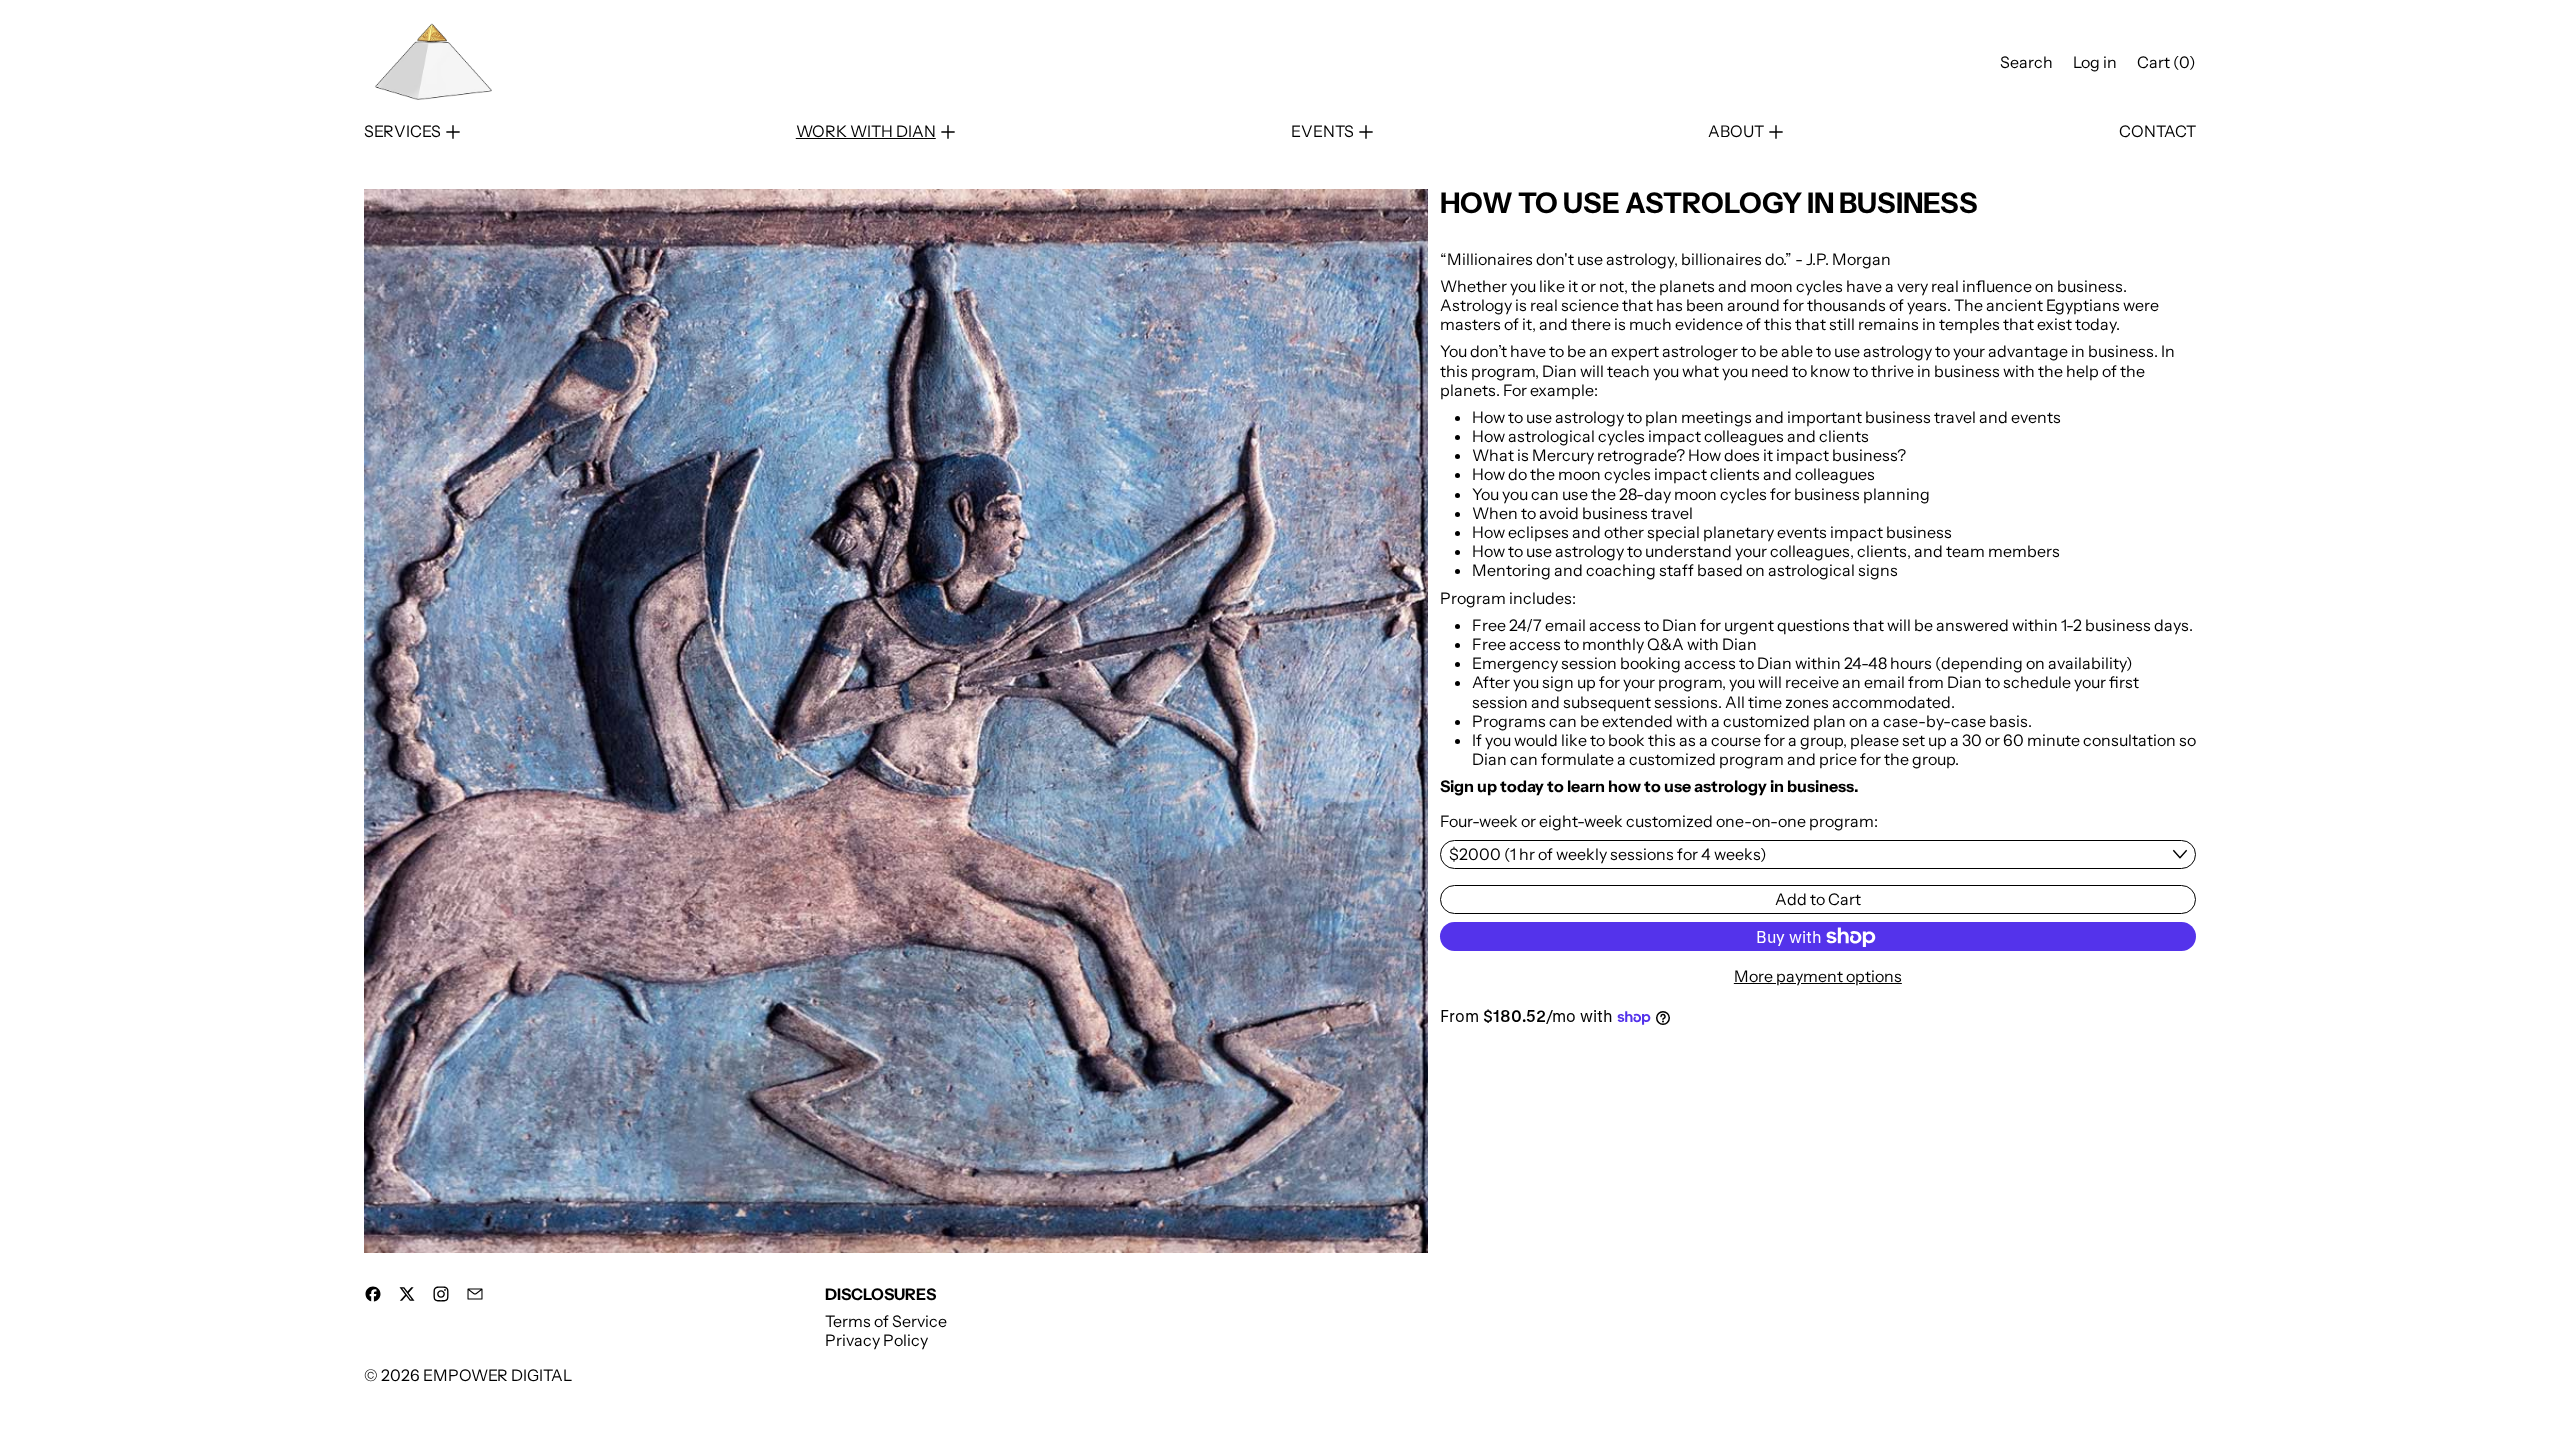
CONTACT (2157, 131)
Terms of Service (886, 1321)
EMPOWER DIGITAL (497, 1375)
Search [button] (2026, 62)
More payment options (1818, 976)
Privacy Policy (876, 1340)
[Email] (475, 1294)
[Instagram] (441, 1294)
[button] (896, 721)
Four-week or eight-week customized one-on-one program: (1659, 821)
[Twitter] (407, 1294)
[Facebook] (373, 1294)
